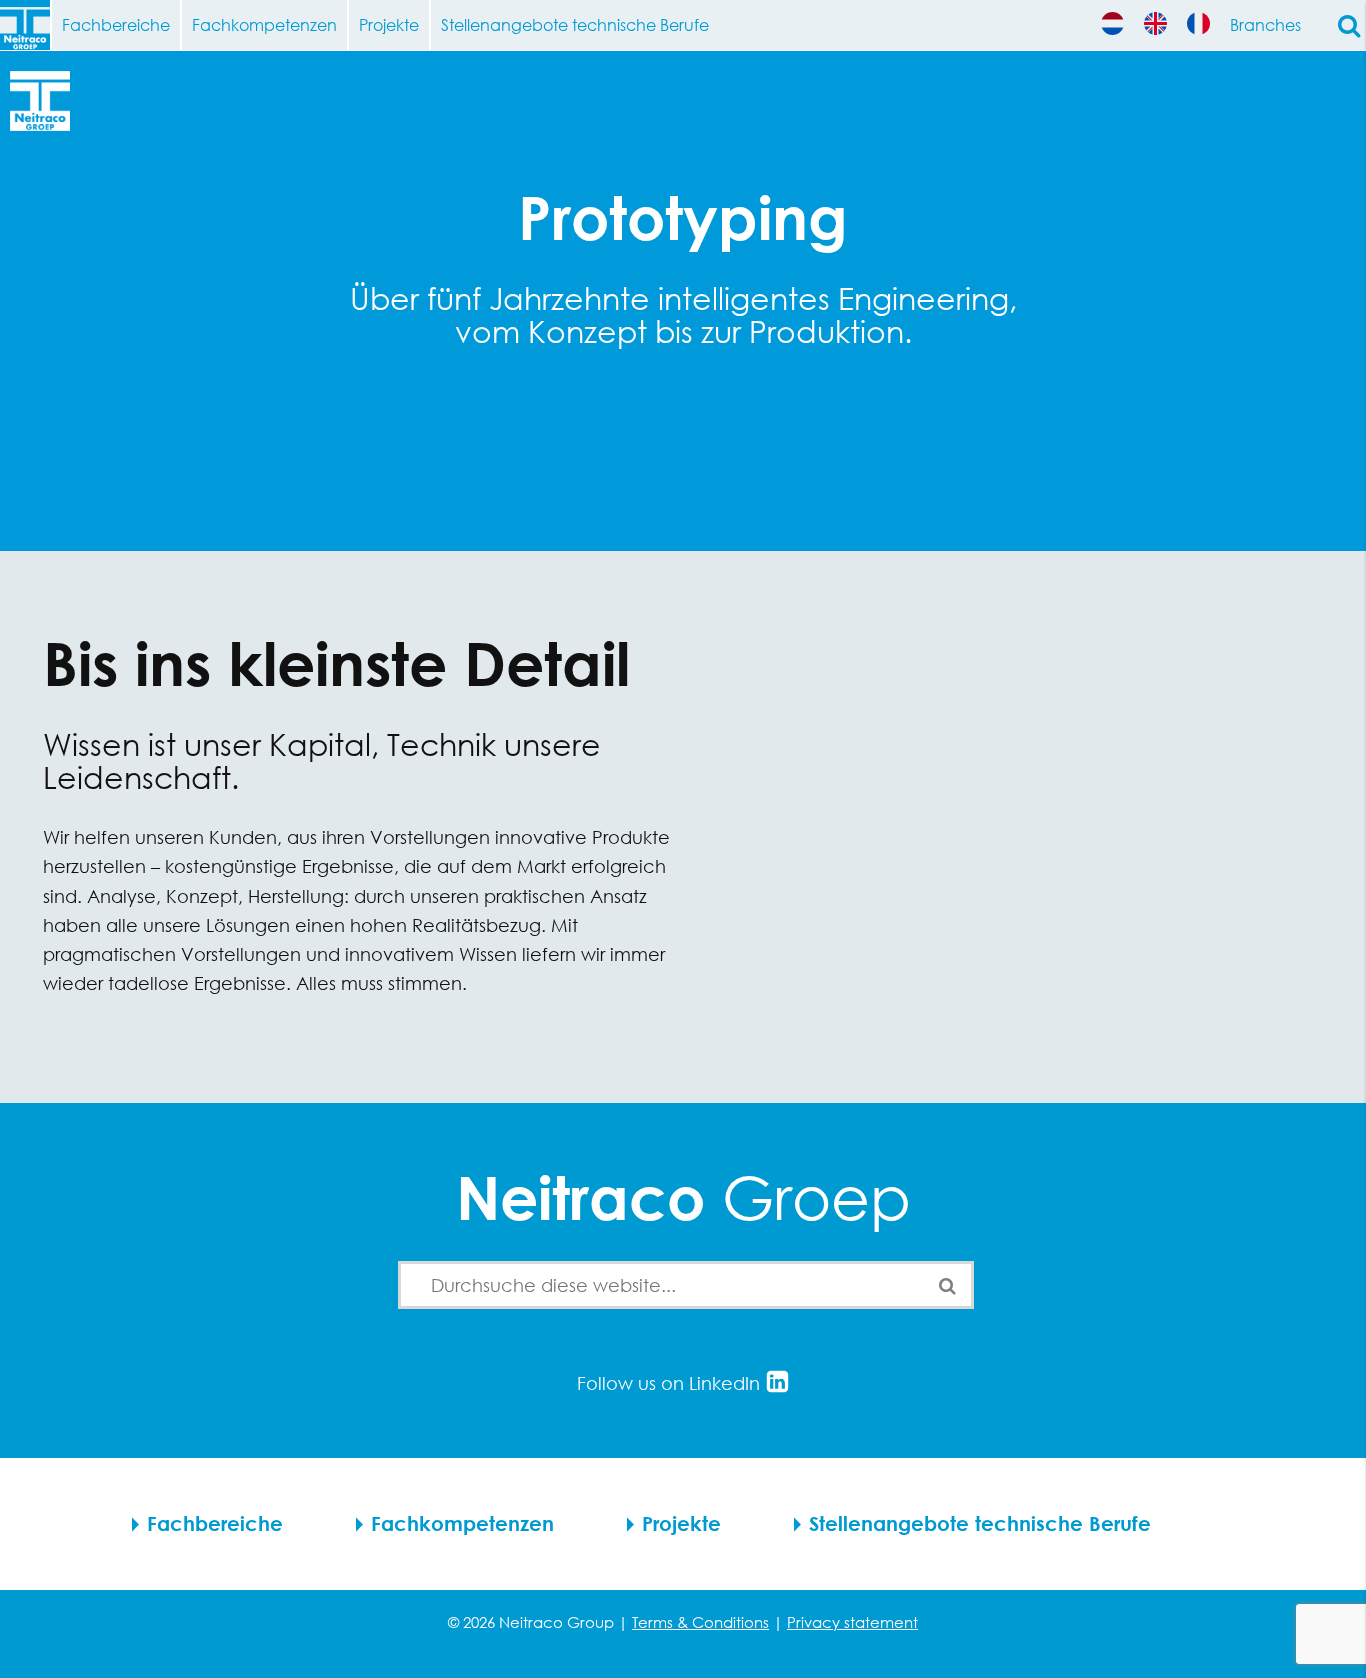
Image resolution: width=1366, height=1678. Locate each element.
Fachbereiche (116, 24)
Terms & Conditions (700, 1622)
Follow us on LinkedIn (671, 1383)
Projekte (389, 24)
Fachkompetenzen (264, 24)
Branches (1265, 24)
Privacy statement (852, 1622)
